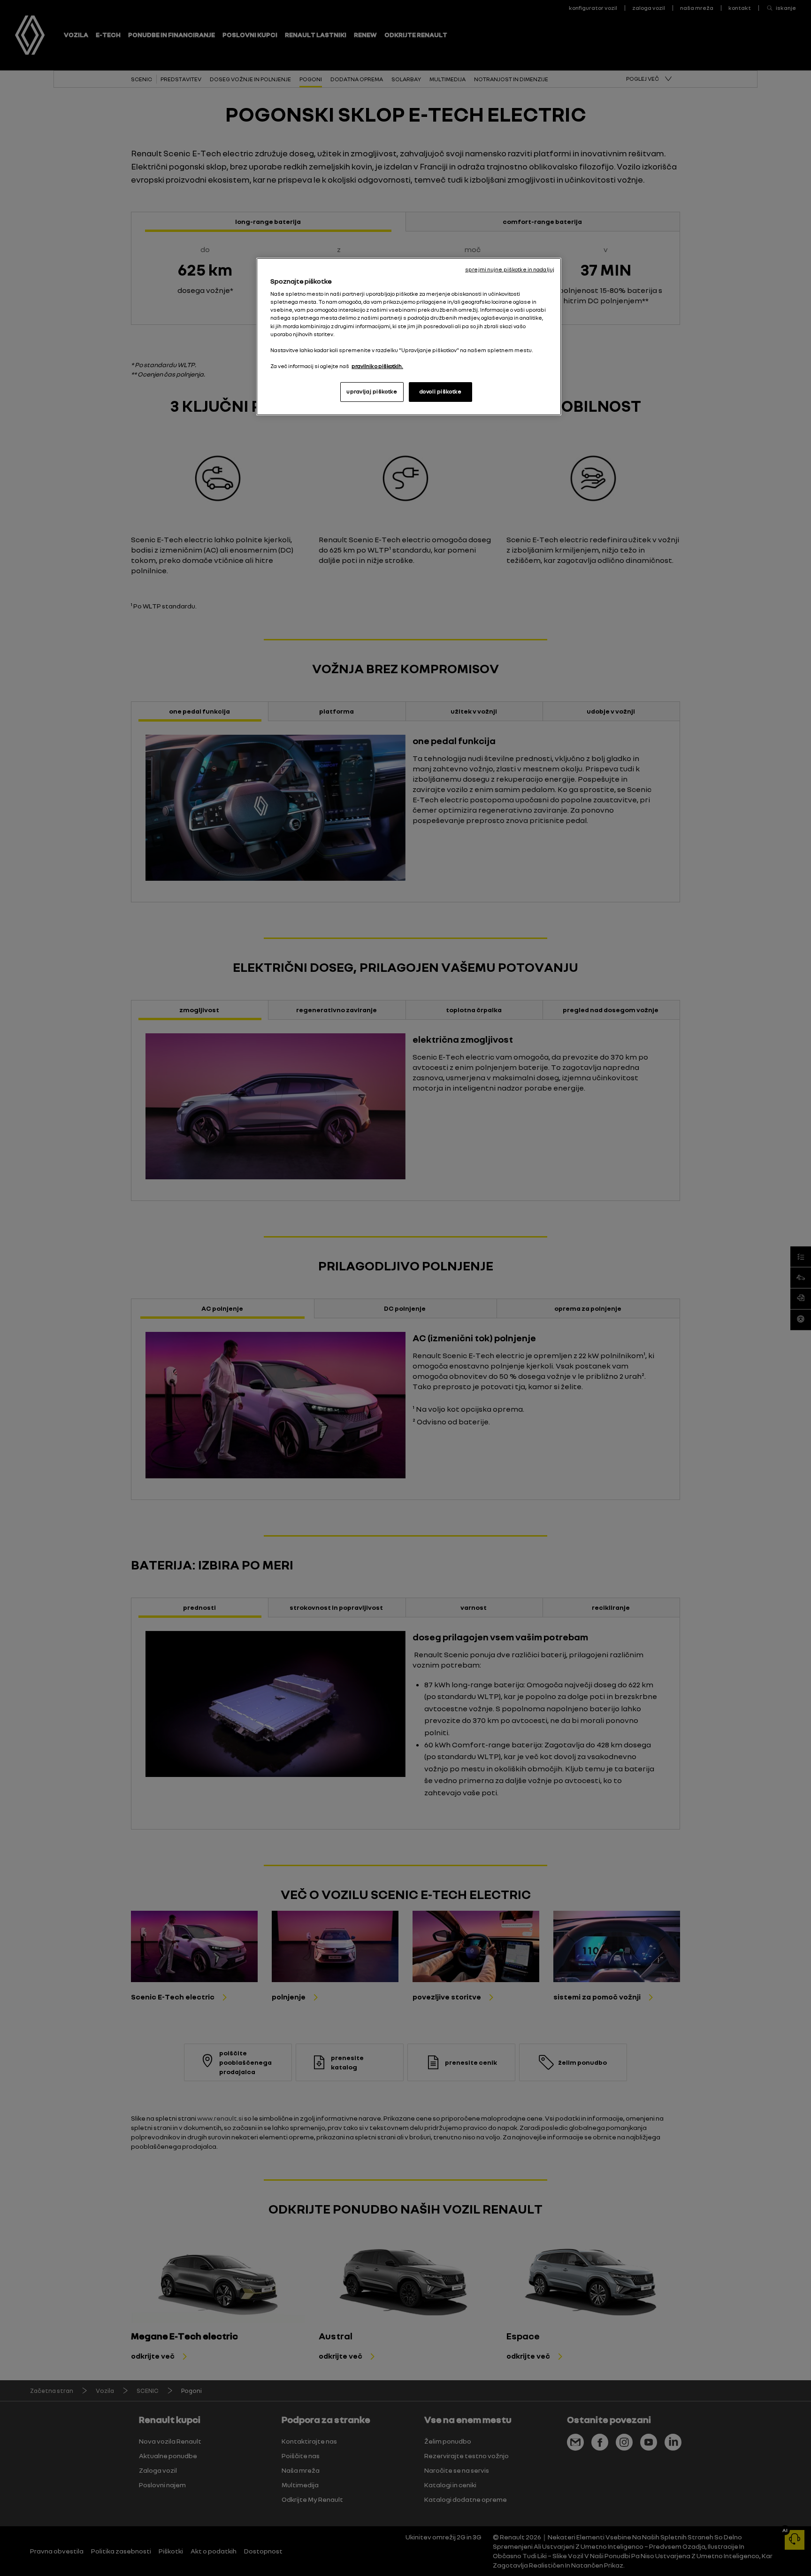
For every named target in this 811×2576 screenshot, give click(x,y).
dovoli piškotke (441, 392)
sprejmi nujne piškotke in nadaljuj (510, 269)
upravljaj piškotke (372, 392)
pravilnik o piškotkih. (377, 366)
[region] (409, 337)
